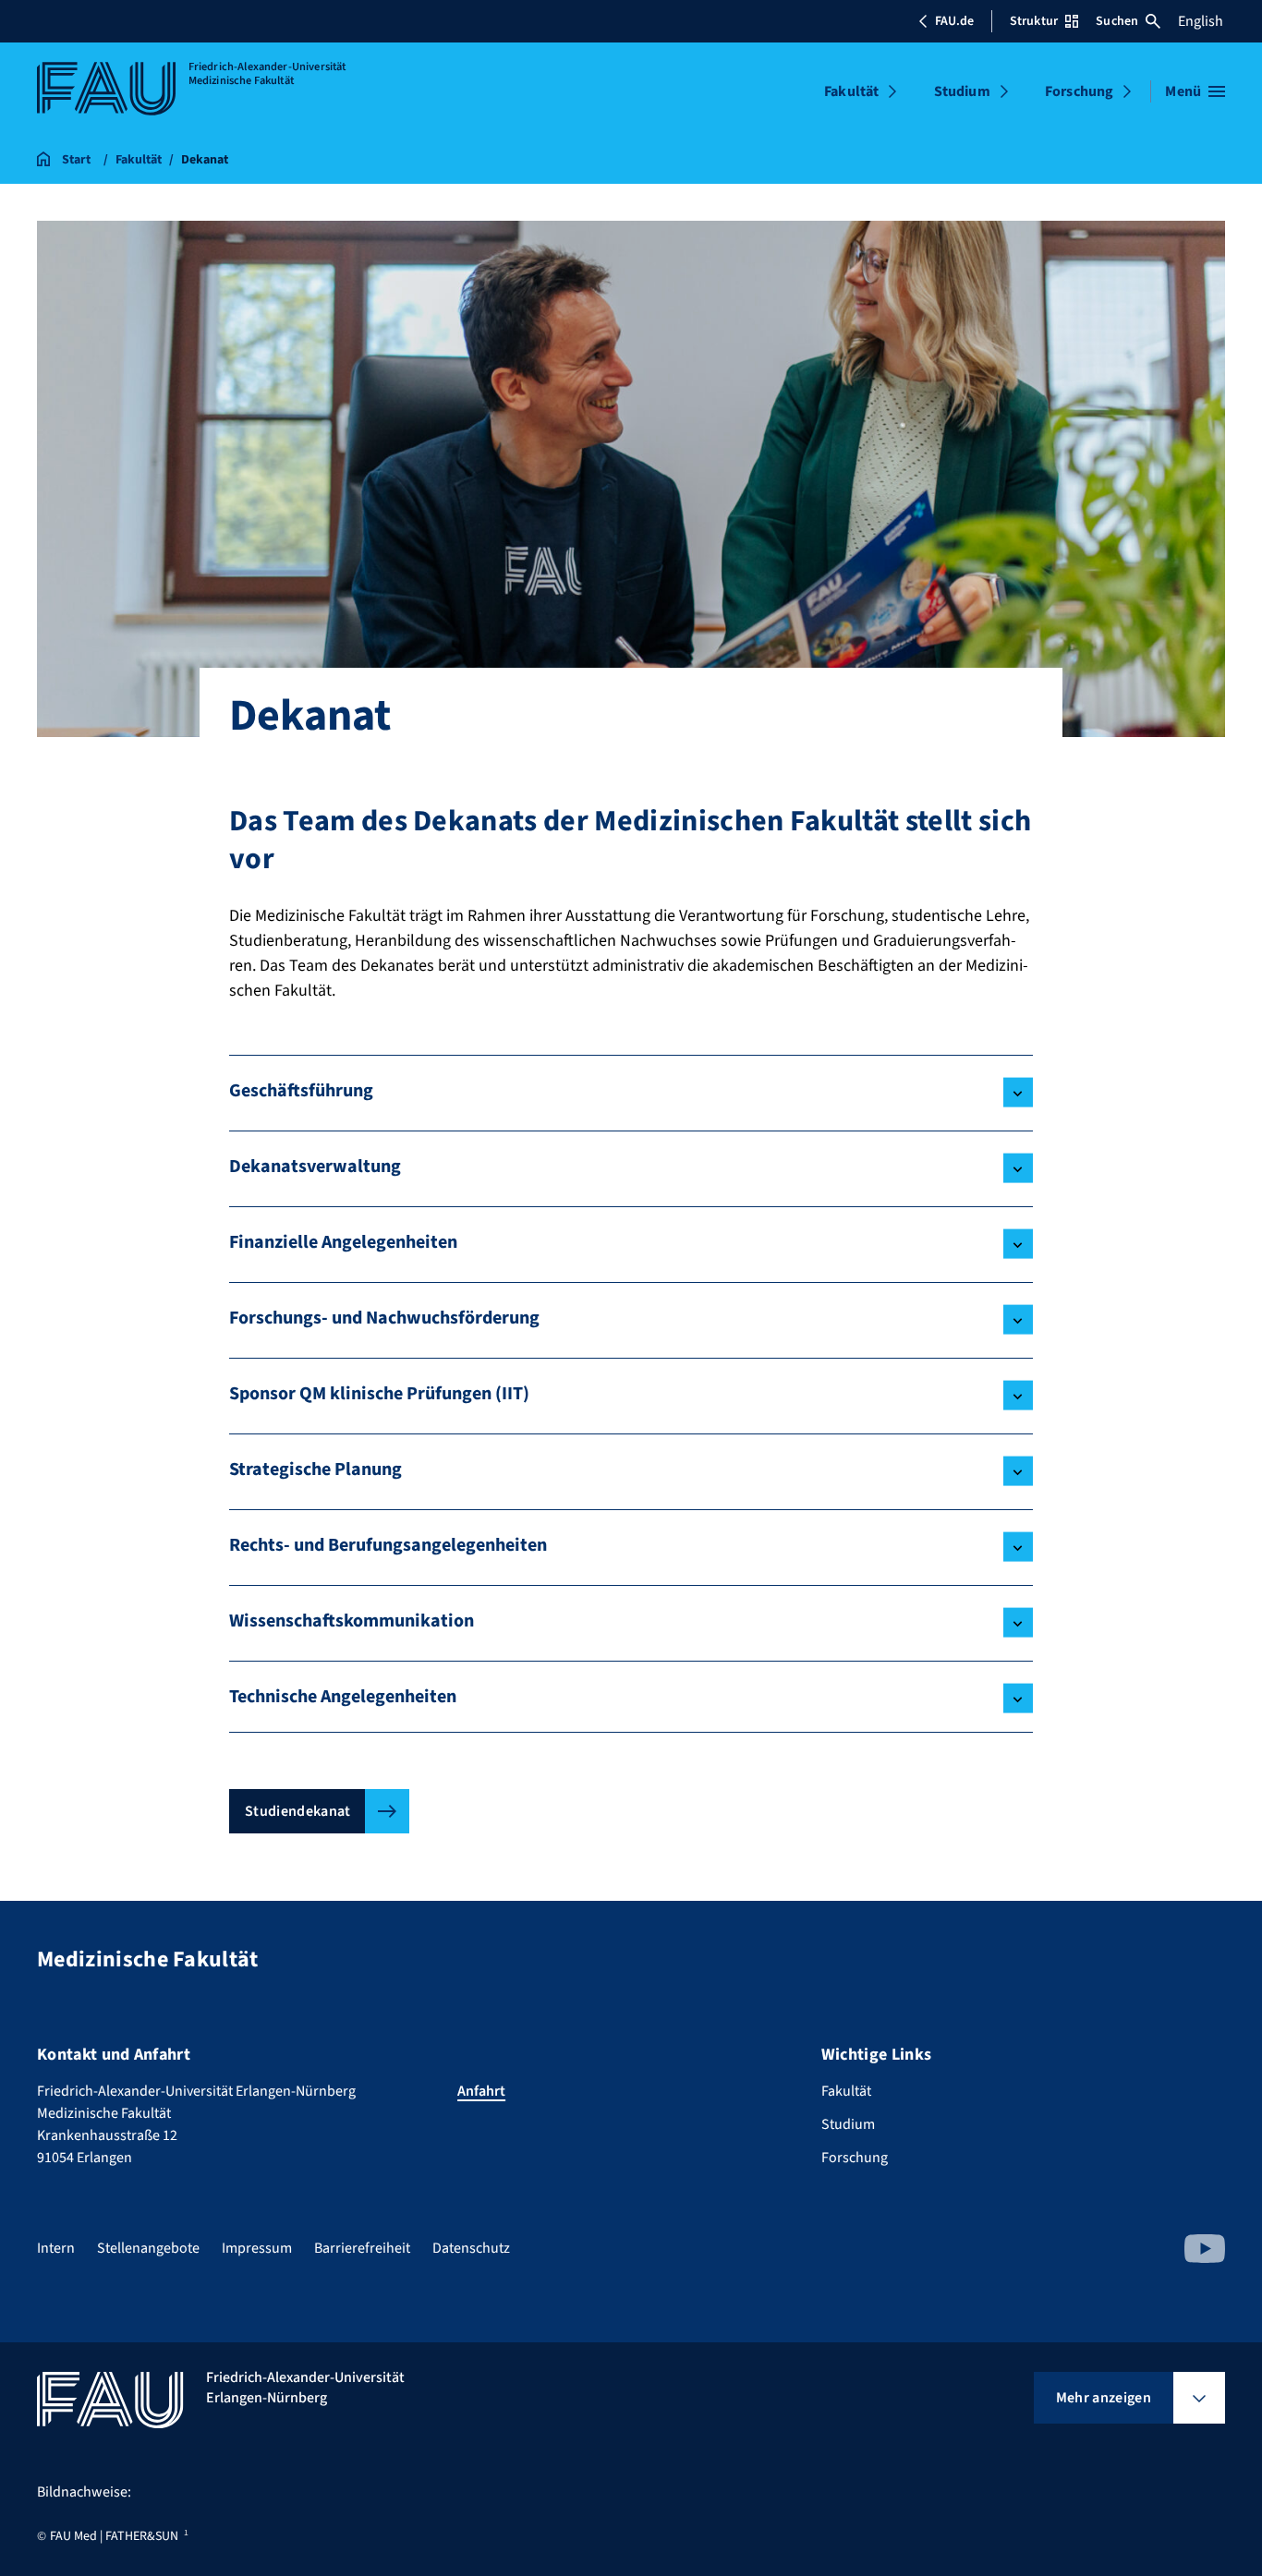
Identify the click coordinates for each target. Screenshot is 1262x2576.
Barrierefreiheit (362, 2248)
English (1201, 21)
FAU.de (954, 21)
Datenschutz (471, 2248)
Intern (56, 2248)
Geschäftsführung (301, 1091)
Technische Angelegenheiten (343, 1697)
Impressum (257, 2248)
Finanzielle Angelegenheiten (343, 1242)
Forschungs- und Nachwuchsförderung (384, 1318)
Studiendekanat (297, 1811)
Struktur (1034, 21)
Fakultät (851, 91)
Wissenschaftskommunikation (352, 1621)
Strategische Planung (315, 1469)
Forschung (1079, 91)
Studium (962, 91)
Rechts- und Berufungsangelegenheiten (388, 1545)
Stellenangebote (148, 2248)
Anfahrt (481, 2091)
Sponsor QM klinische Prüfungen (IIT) (379, 1394)
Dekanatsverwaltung (315, 1167)
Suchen (1117, 21)
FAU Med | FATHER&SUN (114, 2536)
